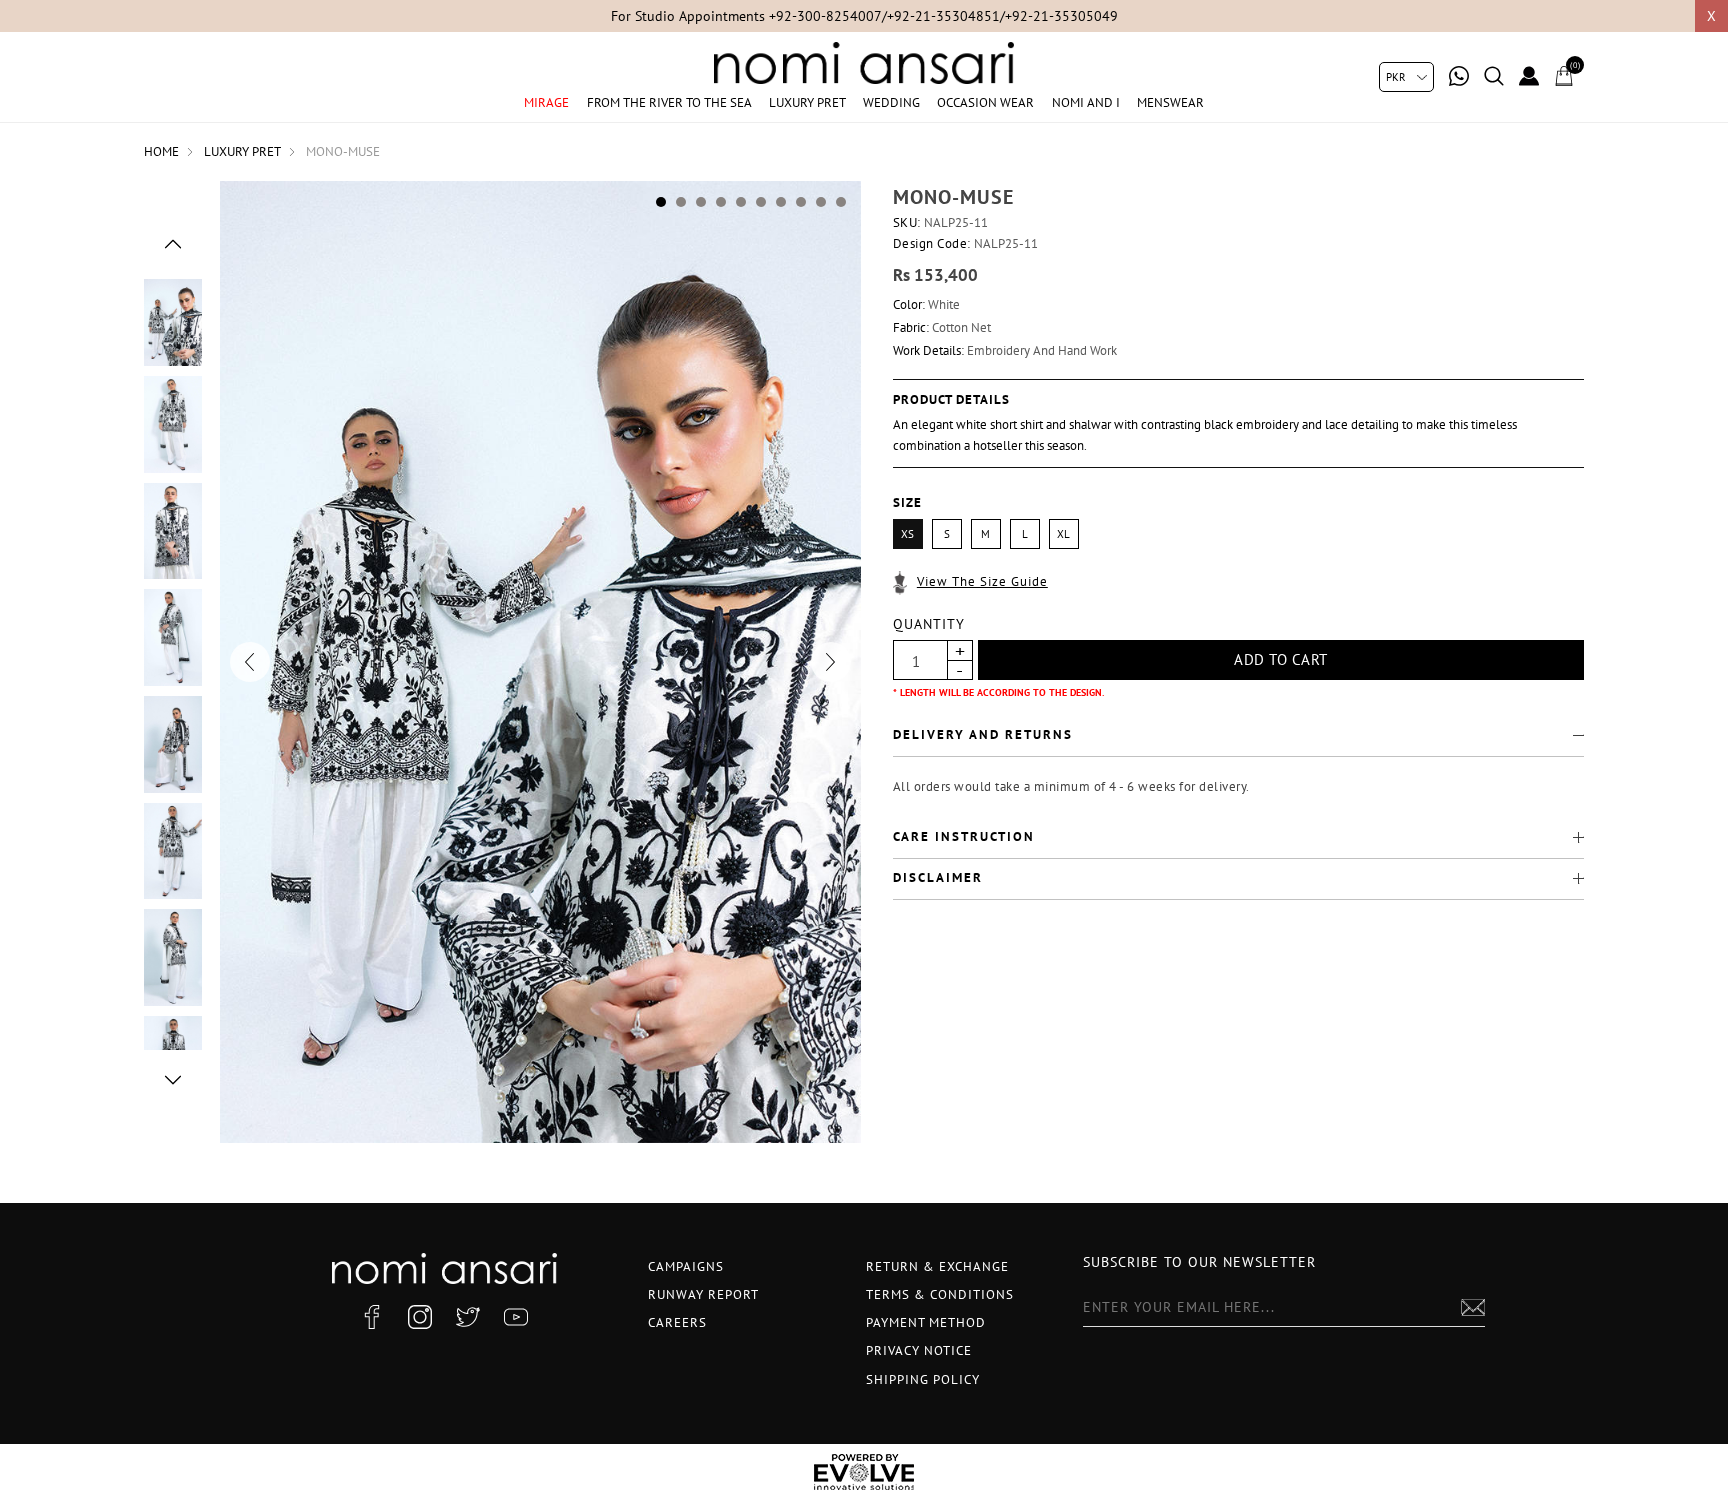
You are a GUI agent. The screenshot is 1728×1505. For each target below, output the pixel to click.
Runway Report (703, 1294)
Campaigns (686, 1266)
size (907, 502)
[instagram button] (420, 1317)
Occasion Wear (985, 102)
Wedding (891, 102)
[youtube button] (516, 1317)
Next (173, 1080)
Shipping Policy (923, 1379)
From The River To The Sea (669, 102)
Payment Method (926, 1322)
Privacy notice (919, 1350)
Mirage (546, 102)
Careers (677, 1322)
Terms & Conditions (940, 1294)
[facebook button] (372, 1317)
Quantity (929, 624)
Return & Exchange (937, 1266)
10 (841, 202)
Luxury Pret (807, 102)
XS (907, 534)
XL (1063, 534)
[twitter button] (468, 1317)
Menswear (1170, 102)
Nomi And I (1086, 102)
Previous (173, 244)
